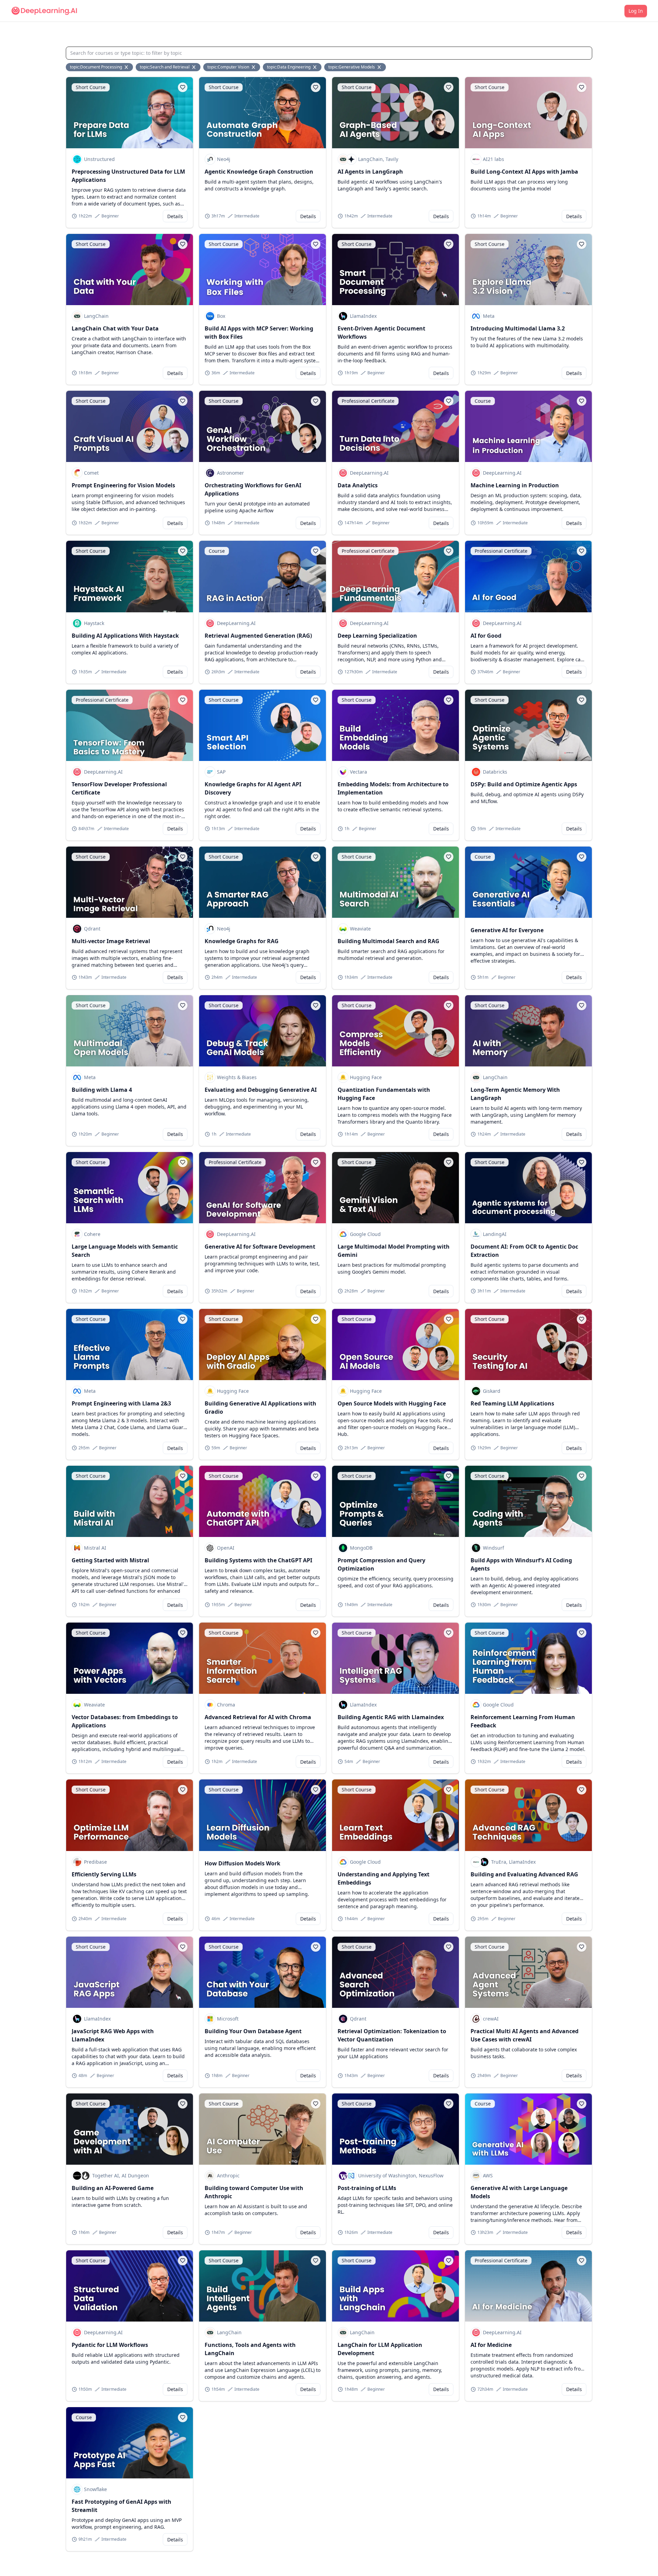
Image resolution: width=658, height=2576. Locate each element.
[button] (183, 87)
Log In (636, 11)
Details (175, 216)
